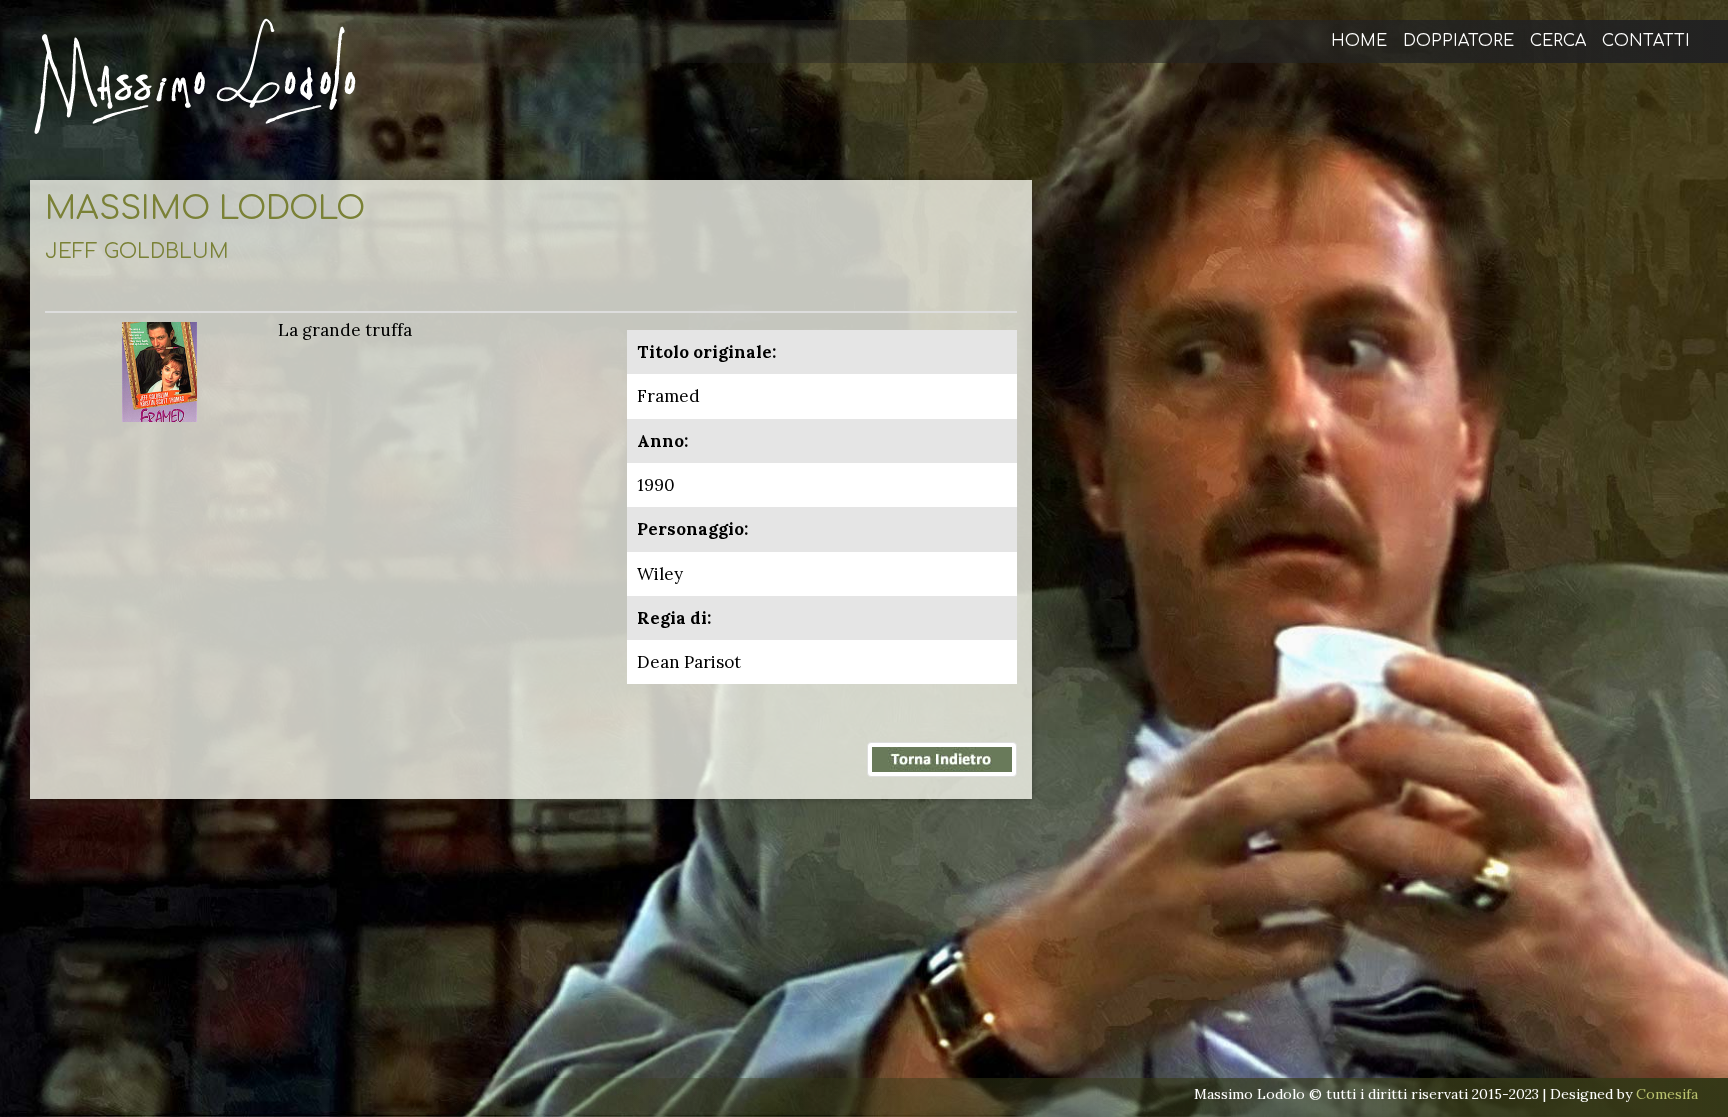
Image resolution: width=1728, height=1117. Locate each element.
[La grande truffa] (159, 370)
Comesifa (1667, 1094)
